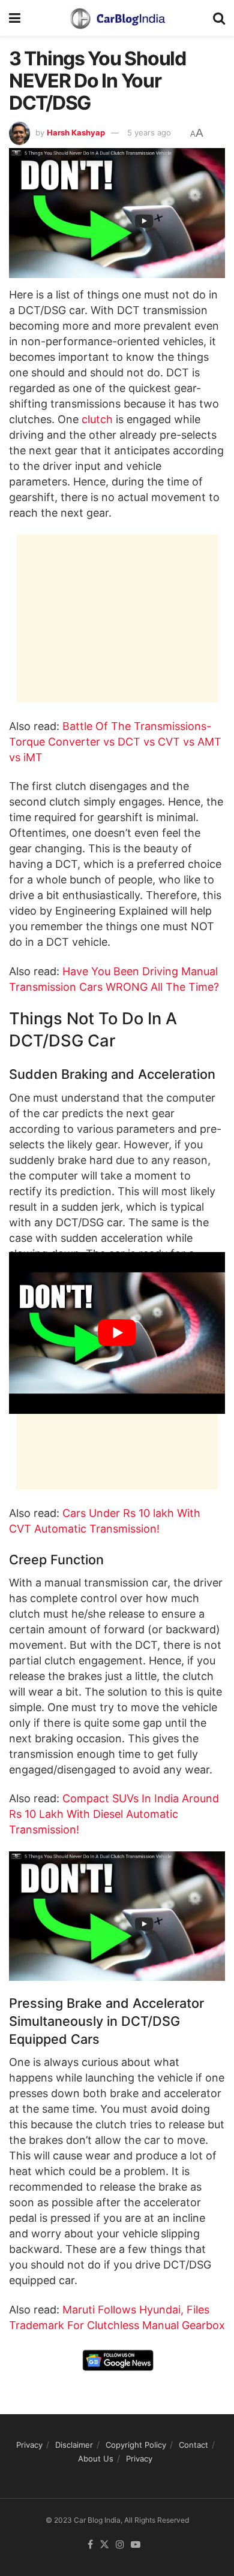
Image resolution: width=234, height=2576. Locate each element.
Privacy (29, 2445)
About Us (96, 2459)
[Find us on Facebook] (90, 2545)
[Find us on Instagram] (120, 2545)
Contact (193, 2445)
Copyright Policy (136, 2445)
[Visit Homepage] (117, 18)
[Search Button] (219, 18)
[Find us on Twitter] (104, 2545)
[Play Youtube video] (117, 1333)
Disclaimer (74, 2445)
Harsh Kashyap (76, 132)
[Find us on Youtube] (136, 2545)
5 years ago (149, 132)
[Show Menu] (15, 18)
